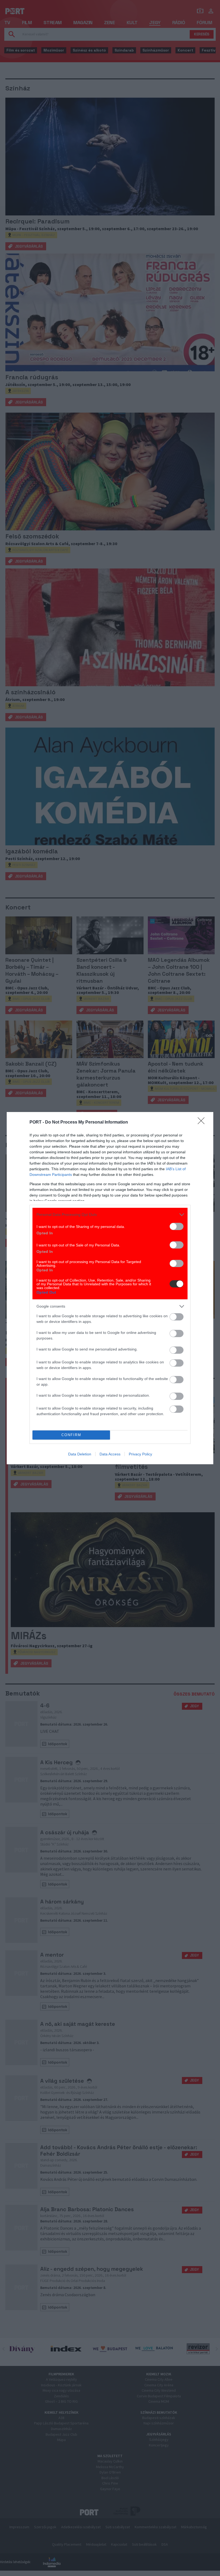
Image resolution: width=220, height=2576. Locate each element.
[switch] (177, 1226)
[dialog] (110, 1288)
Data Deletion (80, 1454)
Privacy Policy (140, 1454)
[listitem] (110, 1215)
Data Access (110, 1454)
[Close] (203, 1122)
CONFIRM (71, 1435)
